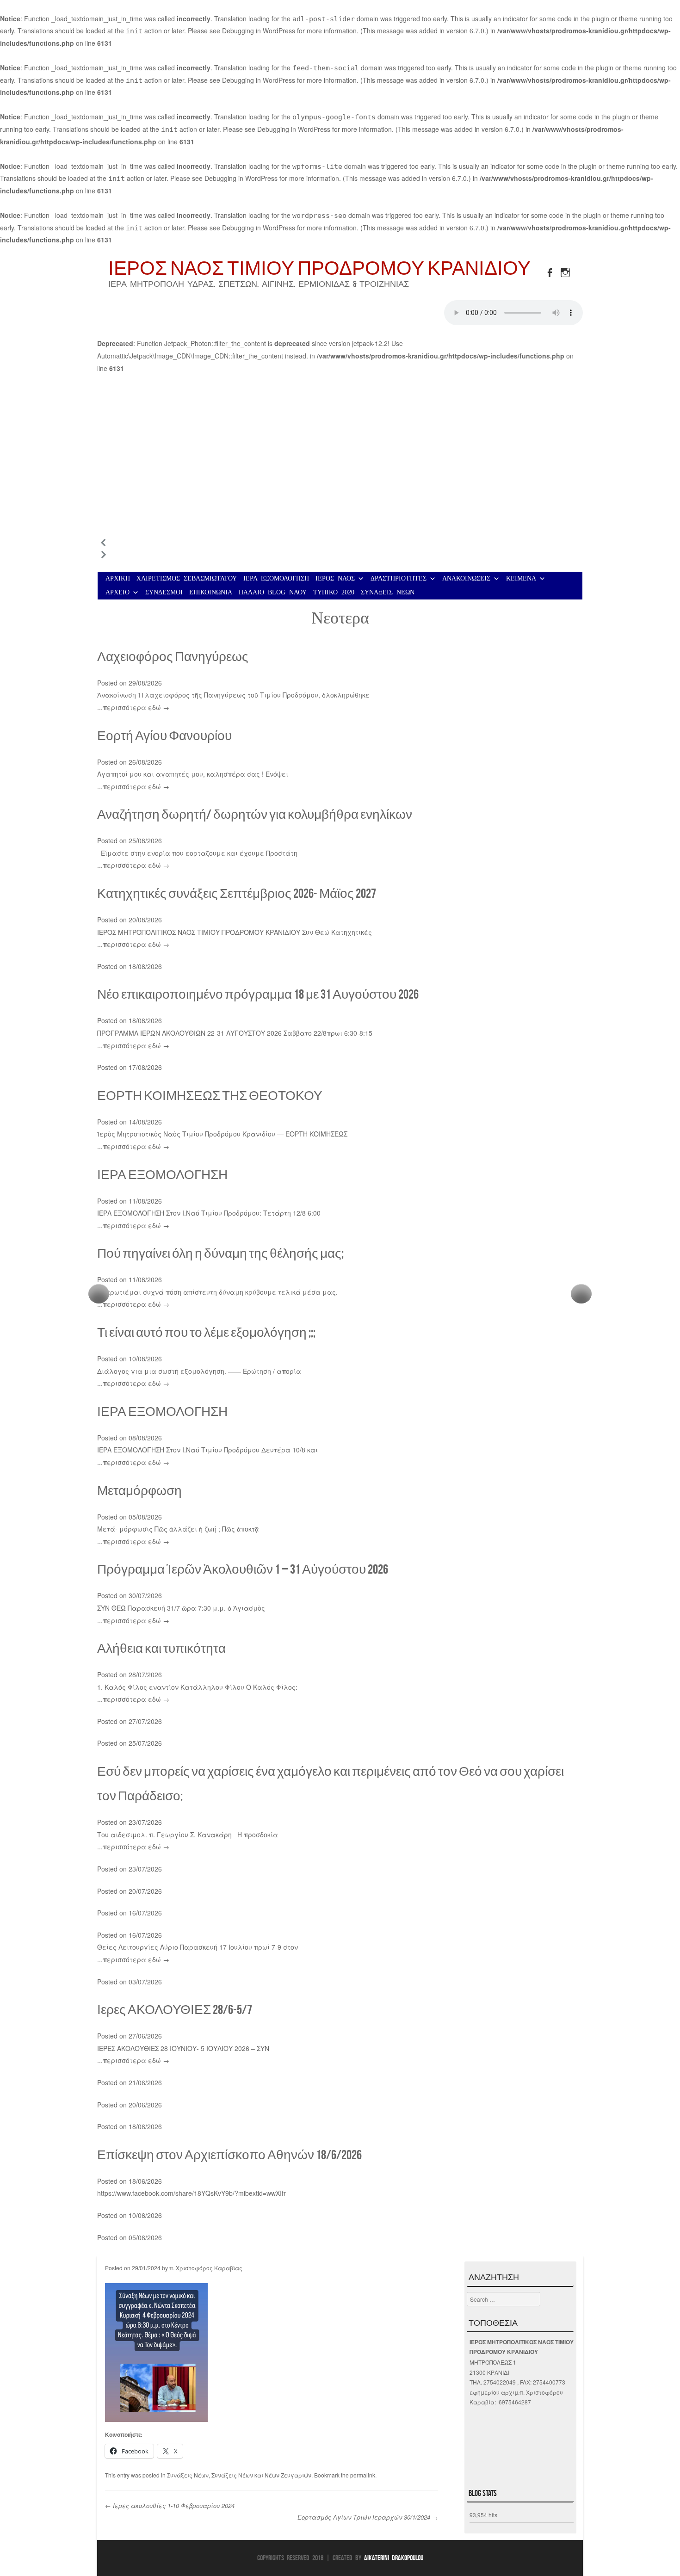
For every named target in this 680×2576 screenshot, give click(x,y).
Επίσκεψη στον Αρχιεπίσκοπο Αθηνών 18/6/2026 (229, 2155)
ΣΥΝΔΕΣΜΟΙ (164, 592)
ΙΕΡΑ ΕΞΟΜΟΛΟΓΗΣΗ (276, 578)
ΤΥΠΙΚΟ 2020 (334, 592)
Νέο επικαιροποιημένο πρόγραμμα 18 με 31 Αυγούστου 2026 (258, 994)
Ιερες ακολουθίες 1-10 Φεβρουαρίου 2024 (170, 2505)
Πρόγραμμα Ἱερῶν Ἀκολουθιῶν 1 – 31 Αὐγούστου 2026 (243, 1569)
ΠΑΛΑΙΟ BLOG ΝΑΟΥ (273, 592)
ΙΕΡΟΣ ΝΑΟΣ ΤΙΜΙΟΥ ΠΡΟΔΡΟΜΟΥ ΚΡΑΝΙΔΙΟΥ (319, 268)
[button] (340, 543)
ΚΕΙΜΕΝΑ (521, 578)
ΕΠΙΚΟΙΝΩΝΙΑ (211, 592)
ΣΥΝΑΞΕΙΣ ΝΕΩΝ (388, 592)
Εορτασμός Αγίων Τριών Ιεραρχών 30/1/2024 (368, 2517)
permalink (363, 2475)
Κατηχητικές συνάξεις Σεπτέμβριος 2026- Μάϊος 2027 (237, 893)
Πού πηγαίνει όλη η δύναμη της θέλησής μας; (220, 1253)
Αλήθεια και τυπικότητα (161, 1648)
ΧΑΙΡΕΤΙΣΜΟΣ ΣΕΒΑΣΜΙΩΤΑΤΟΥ (187, 578)
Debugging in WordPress (259, 31)
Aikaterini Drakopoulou (394, 2558)
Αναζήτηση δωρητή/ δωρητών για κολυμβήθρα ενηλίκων (255, 814)
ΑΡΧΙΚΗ (118, 578)
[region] (340, 472)
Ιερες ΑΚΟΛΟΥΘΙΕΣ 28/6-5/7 (175, 2010)
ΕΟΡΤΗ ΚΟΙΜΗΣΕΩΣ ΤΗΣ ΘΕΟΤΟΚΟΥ (210, 1096)
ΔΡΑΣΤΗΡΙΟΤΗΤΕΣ (399, 578)
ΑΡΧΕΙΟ (117, 592)
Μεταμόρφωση (139, 1491)
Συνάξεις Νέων (188, 2475)
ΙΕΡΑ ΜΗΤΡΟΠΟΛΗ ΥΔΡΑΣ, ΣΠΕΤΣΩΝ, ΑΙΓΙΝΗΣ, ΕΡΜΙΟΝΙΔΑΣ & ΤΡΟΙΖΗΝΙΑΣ (259, 284)
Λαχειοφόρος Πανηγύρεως (173, 657)
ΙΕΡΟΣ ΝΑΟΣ (335, 578)
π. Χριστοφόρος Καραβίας (206, 2268)
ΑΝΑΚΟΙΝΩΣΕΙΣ (466, 578)
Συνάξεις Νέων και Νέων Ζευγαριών (261, 2475)
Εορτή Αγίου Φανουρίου (164, 736)
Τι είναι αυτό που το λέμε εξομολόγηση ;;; (206, 1332)
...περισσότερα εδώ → (133, 707)
